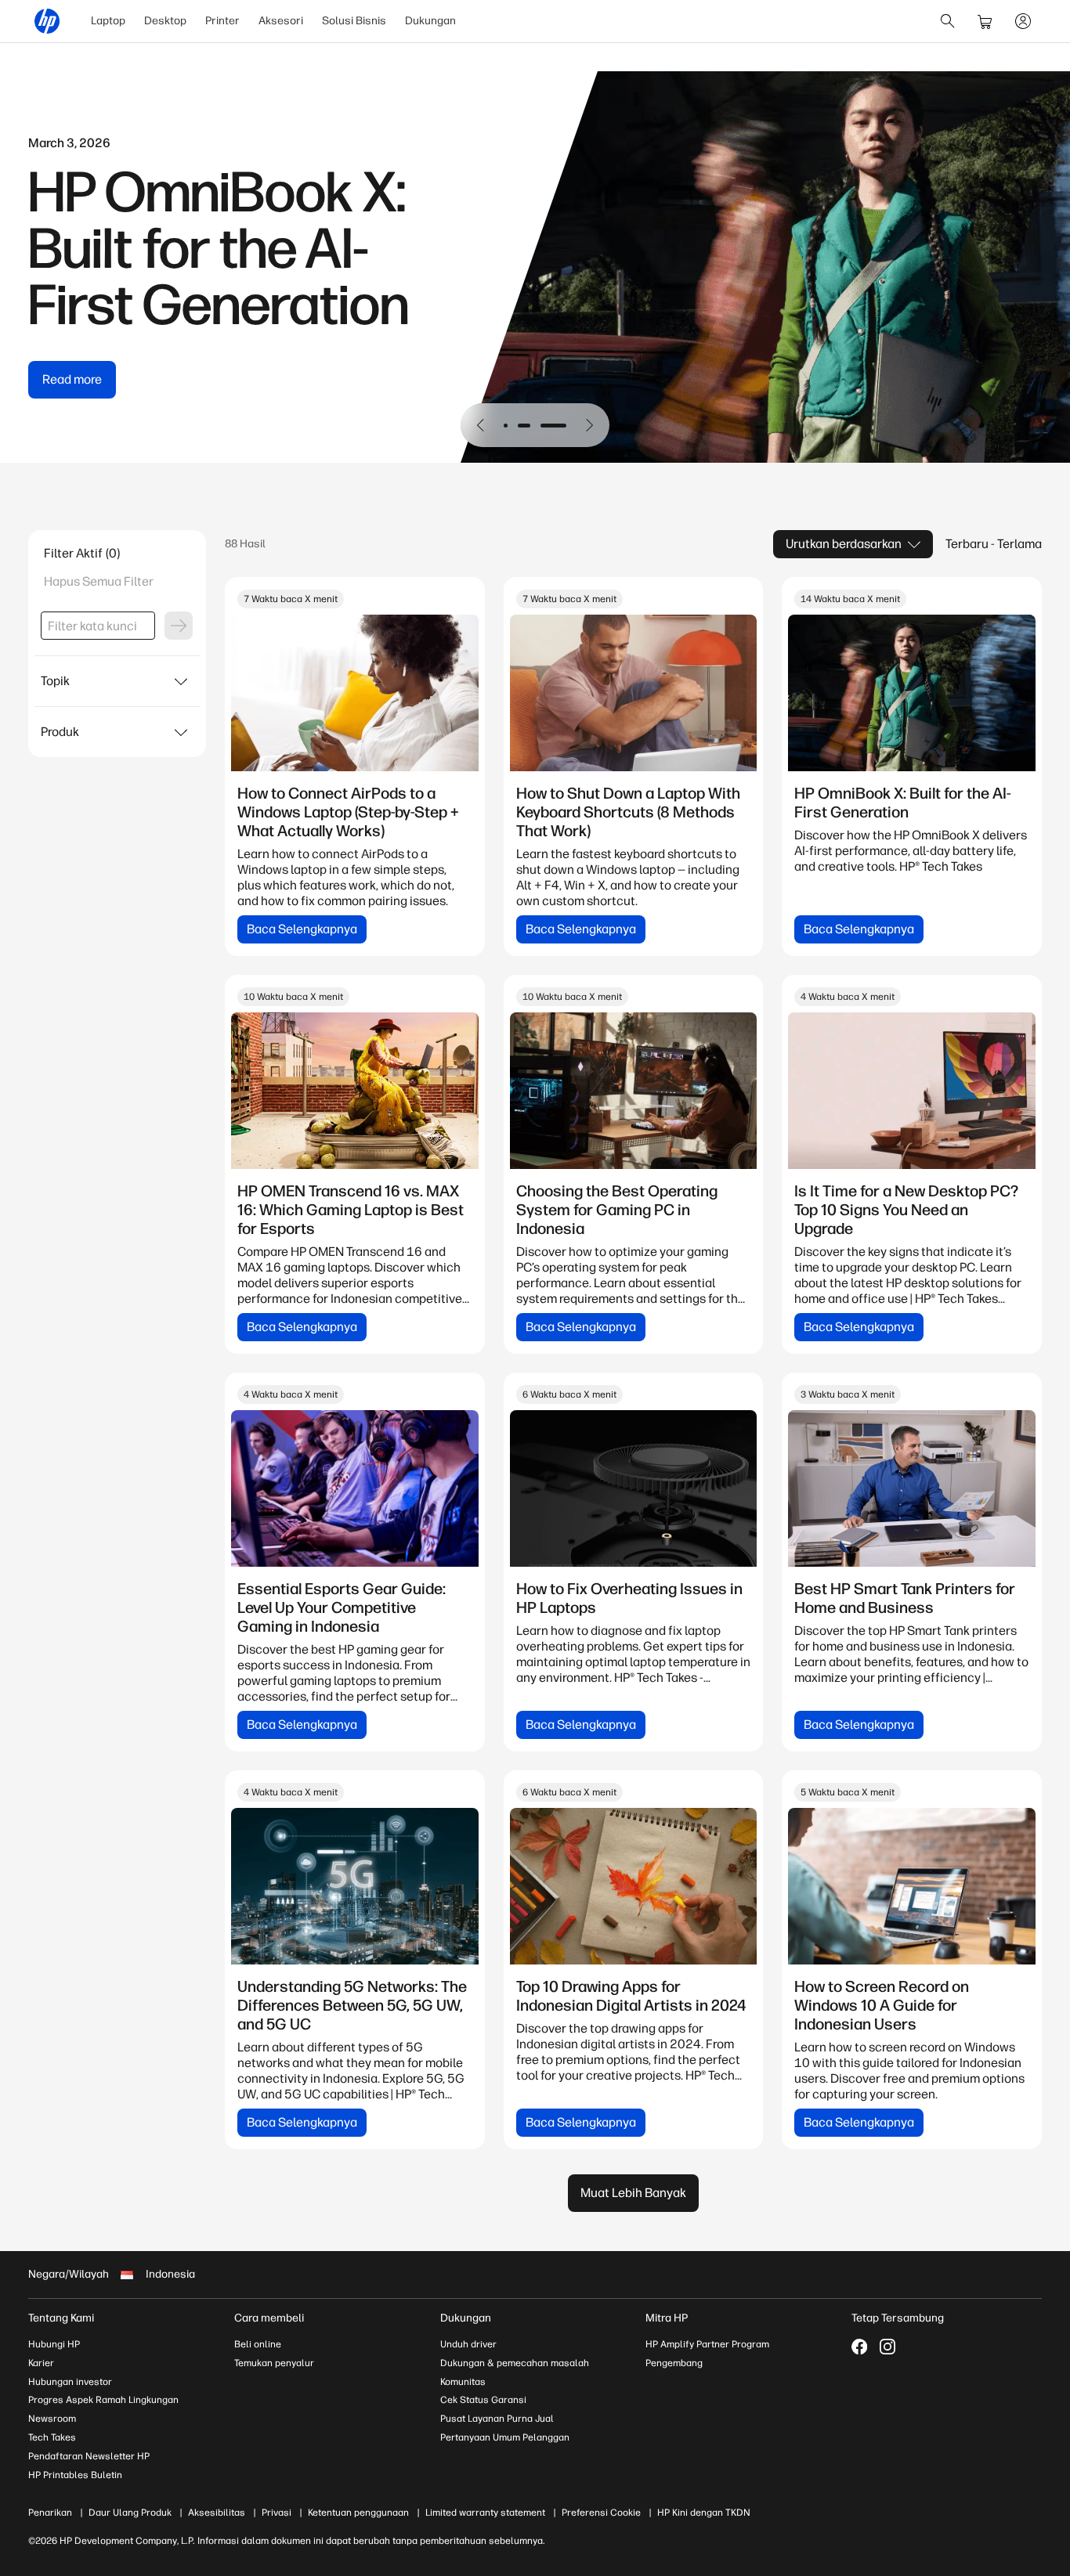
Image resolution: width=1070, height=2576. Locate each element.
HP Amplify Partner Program (707, 2344)
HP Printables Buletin (75, 2475)
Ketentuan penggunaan (358, 2513)
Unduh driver (468, 2344)
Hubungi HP (54, 2344)
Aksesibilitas (217, 2513)
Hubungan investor (70, 2382)
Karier (41, 2363)
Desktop (165, 21)
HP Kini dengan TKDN (704, 2513)
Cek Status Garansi (483, 2400)
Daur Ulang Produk (130, 2513)
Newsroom (52, 2419)
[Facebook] (859, 2347)
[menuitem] (108, 21)
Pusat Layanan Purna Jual (497, 2419)
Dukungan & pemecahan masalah (515, 2363)
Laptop (108, 21)
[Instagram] (887, 2347)
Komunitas (463, 2382)
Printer (222, 21)
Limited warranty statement (485, 2513)
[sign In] (1023, 21)
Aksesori (281, 21)
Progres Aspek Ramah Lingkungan (103, 2400)
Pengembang (674, 2363)
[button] (481, 425)
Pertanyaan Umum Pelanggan (505, 2437)
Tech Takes (52, 2437)
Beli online (258, 2344)
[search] (948, 21)
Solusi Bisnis (354, 21)
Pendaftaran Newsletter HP (89, 2456)
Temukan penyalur (274, 2363)
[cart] (985, 21)
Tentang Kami (61, 2318)
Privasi (277, 2513)
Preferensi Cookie (601, 2513)
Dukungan (430, 21)
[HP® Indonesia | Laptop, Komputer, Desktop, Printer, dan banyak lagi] (47, 21)
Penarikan (50, 2513)
